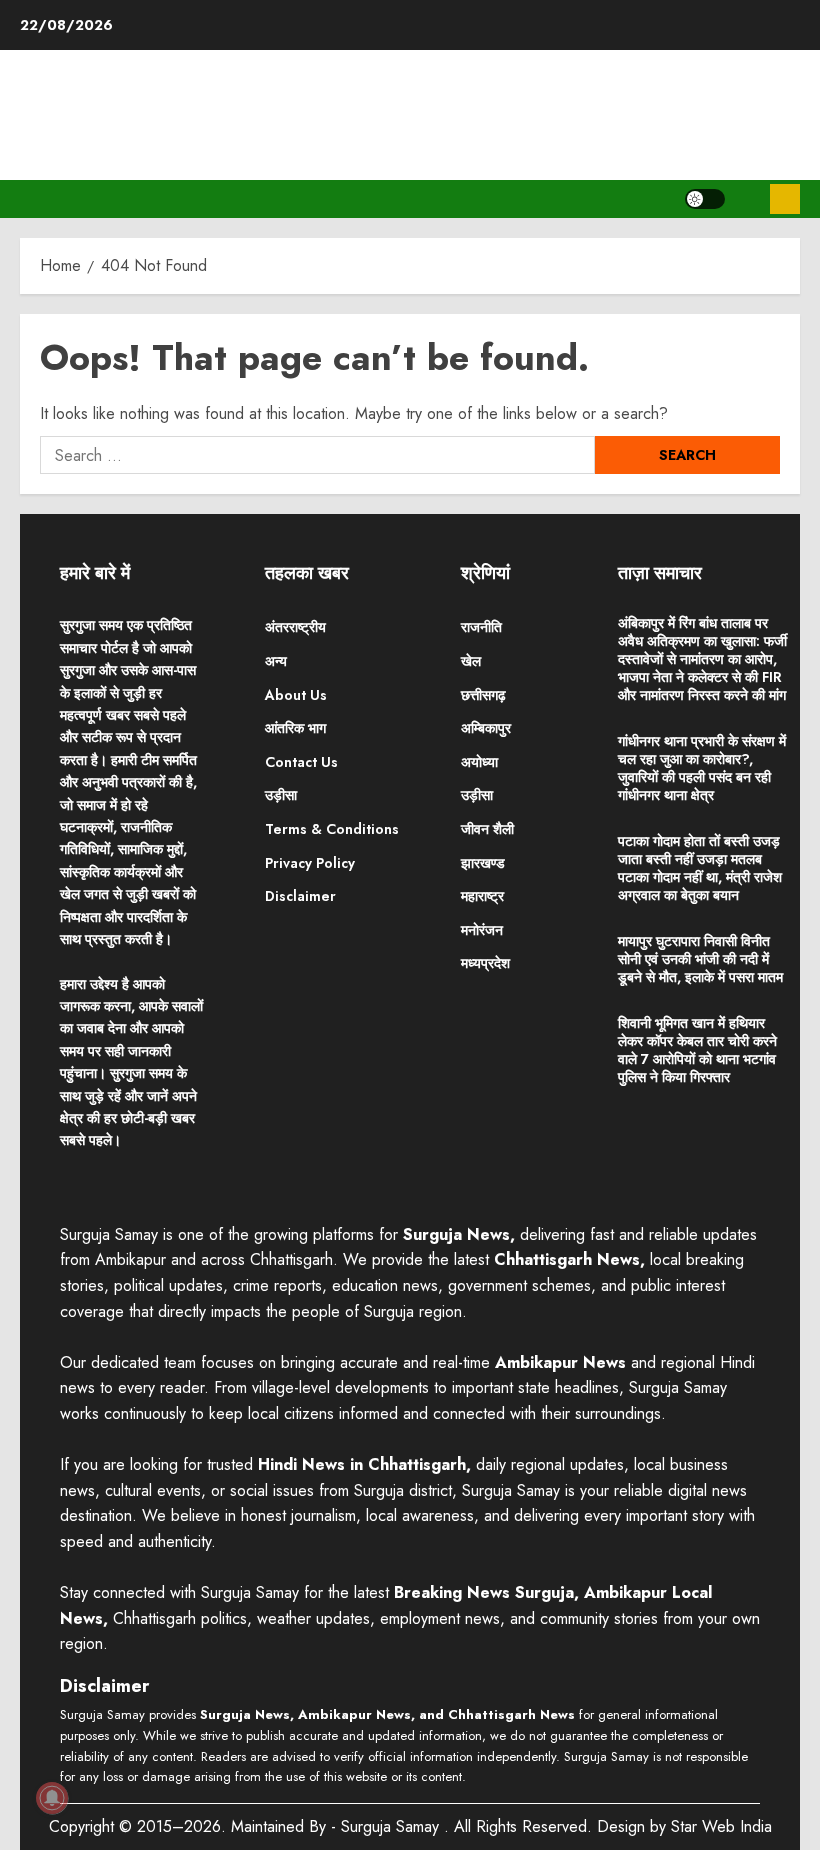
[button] (747, 199)
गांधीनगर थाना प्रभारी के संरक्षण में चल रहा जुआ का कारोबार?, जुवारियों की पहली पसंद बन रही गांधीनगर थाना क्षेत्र (702, 768)
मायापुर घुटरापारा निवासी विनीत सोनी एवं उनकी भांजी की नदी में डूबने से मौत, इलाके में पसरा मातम (700, 959)
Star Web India (721, 1826)
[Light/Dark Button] (705, 199)
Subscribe (785, 199)
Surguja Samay (392, 1826)
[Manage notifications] (52, 1798)
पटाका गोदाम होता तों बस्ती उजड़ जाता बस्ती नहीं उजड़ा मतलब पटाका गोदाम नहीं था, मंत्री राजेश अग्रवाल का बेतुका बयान (700, 868)
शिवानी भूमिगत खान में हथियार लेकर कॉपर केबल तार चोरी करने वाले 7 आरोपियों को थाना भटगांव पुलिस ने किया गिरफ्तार (697, 1050)
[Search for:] (317, 455)
